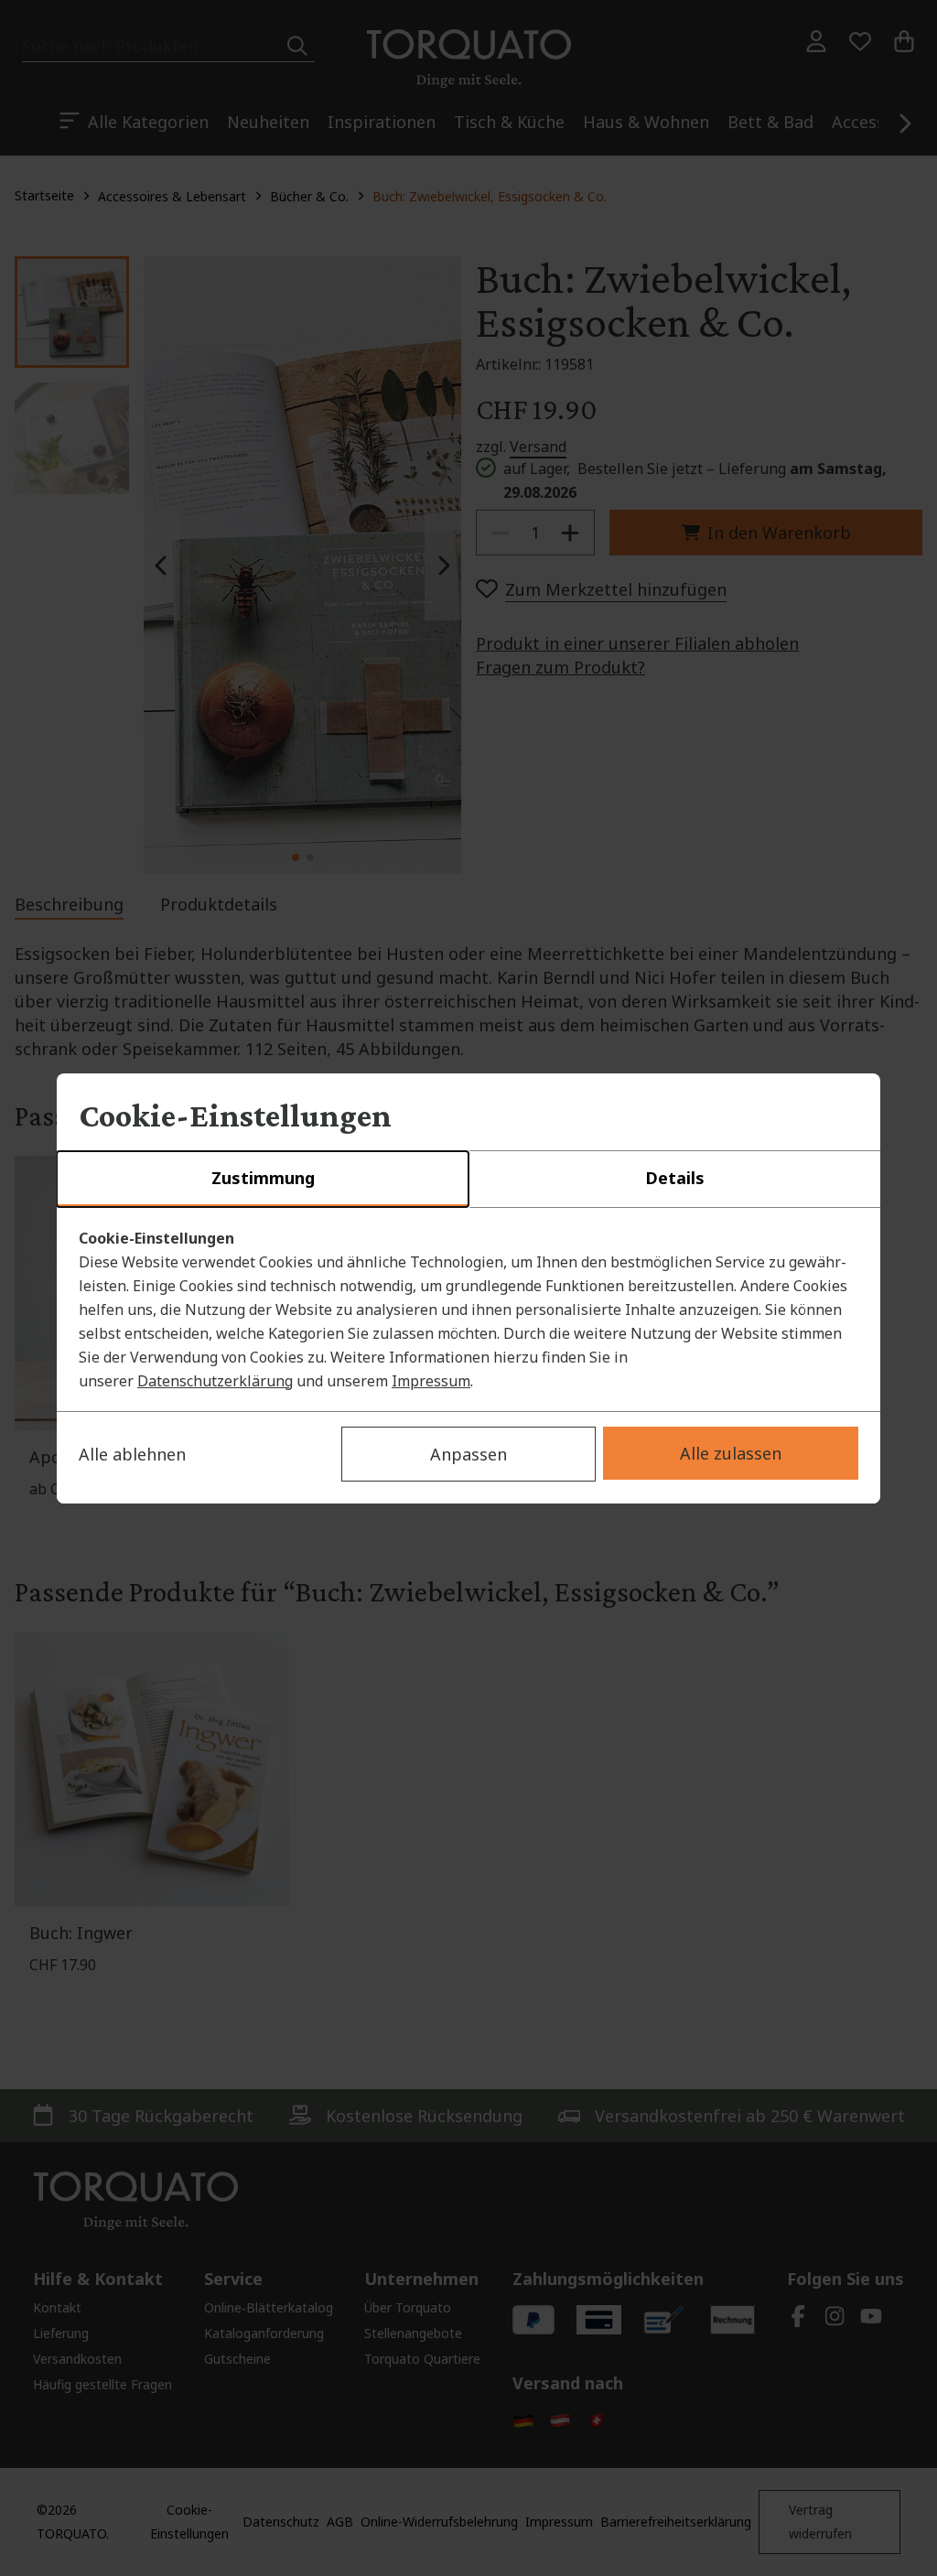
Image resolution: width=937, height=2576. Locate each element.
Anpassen (468, 1454)
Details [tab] (675, 1178)
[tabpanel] (468, 1310)
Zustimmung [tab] (263, 1178)
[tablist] (468, 1180)
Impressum (431, 1381)
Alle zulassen (731, 1453)
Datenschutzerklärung (215, 1381)
